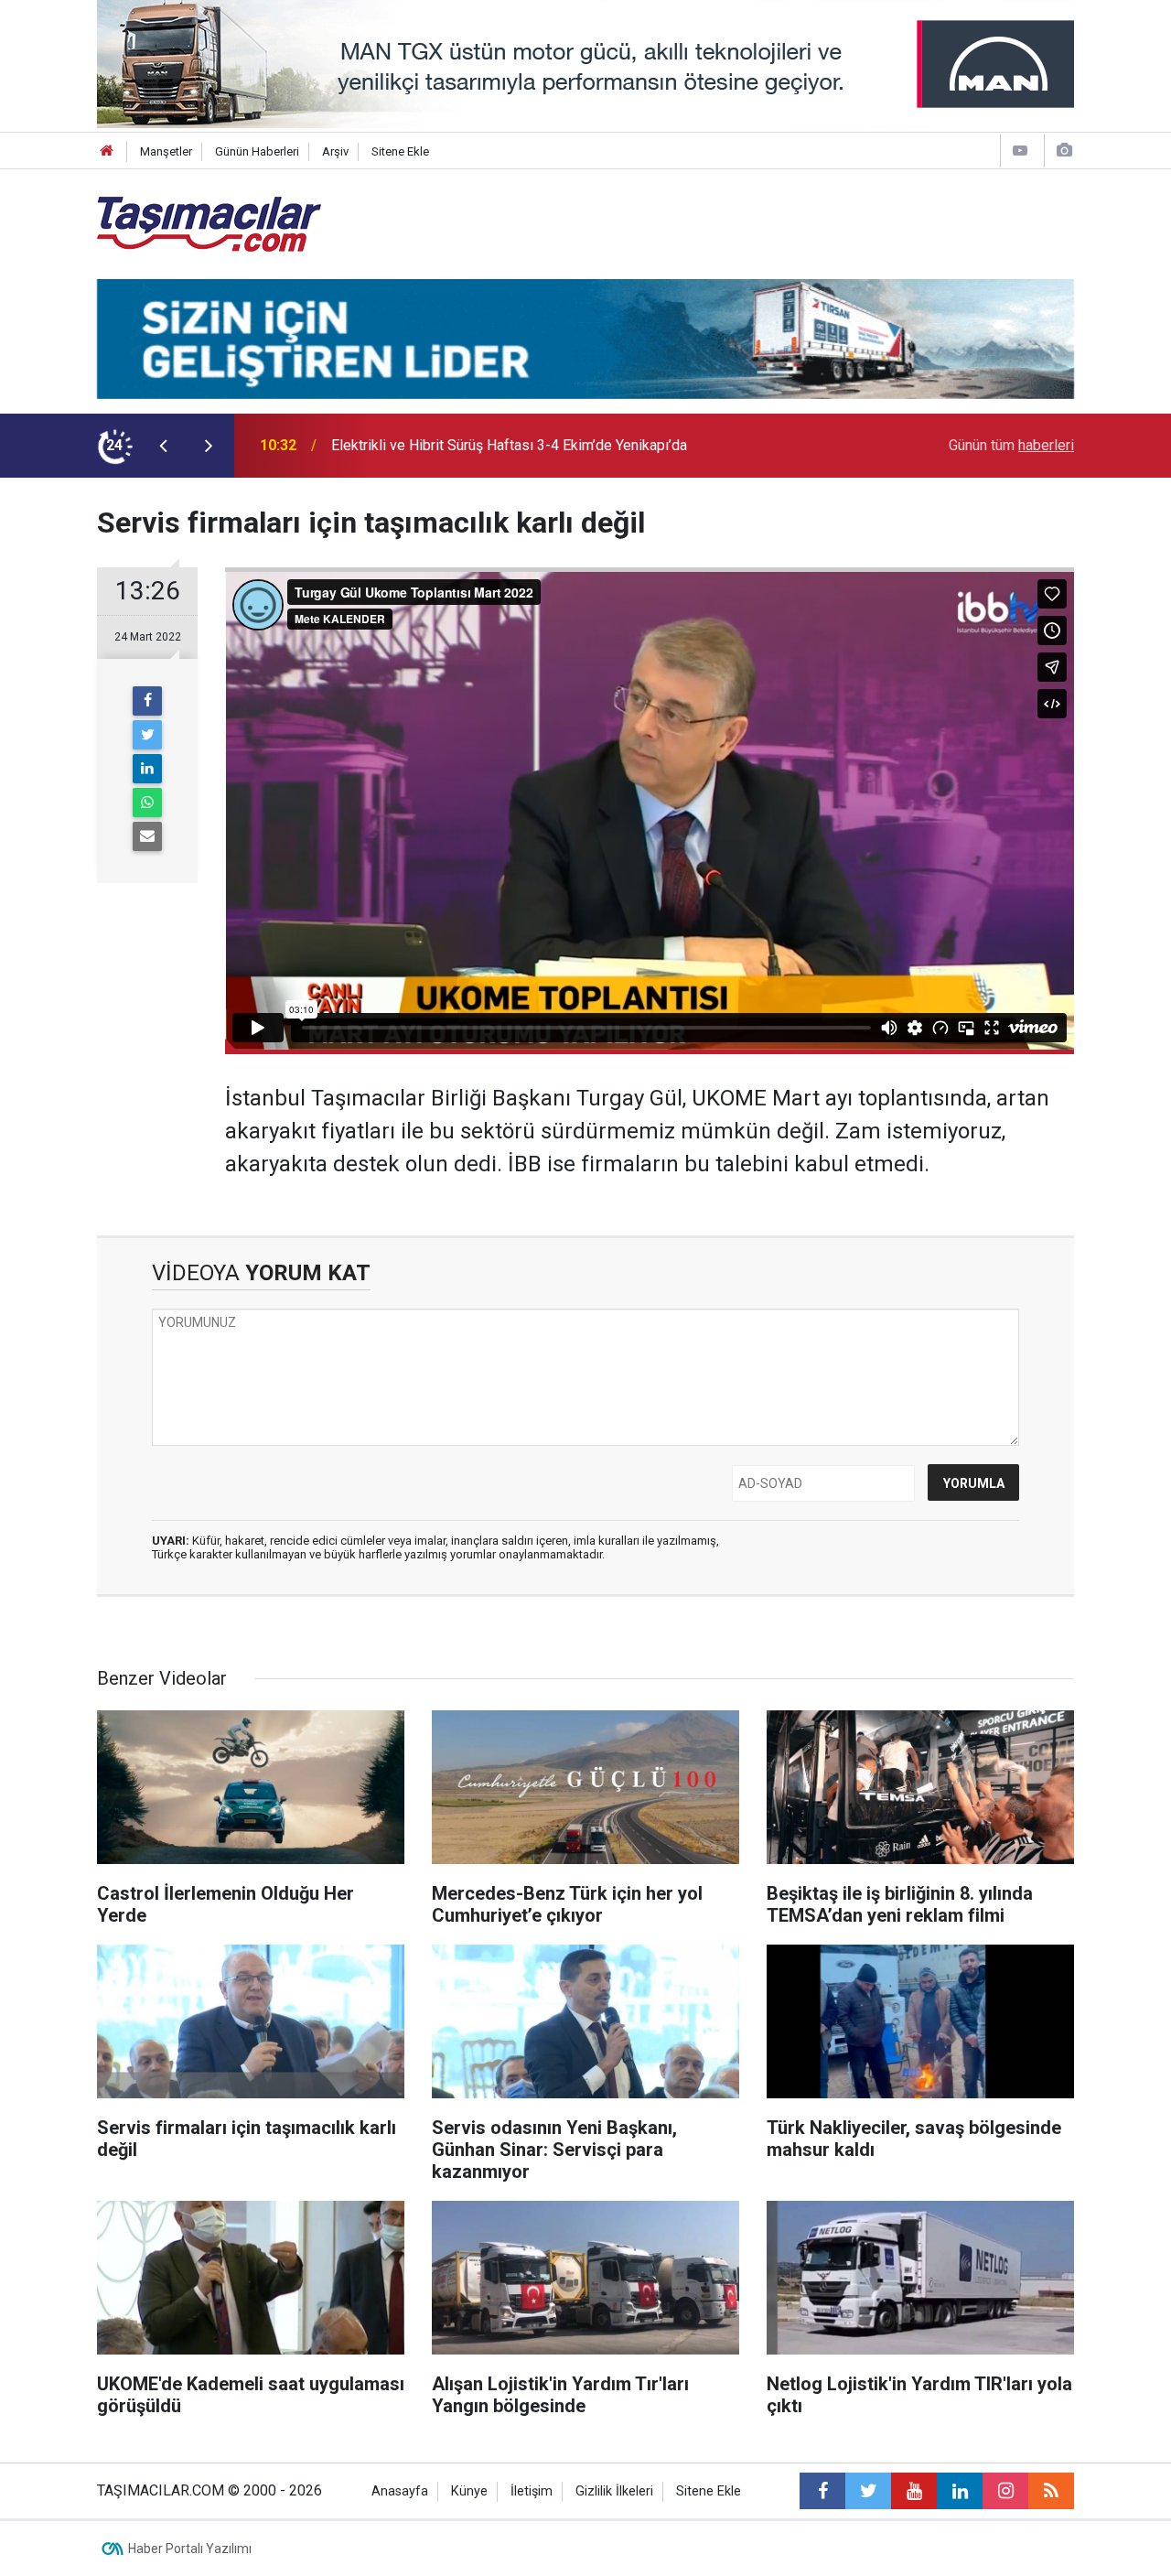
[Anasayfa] (107, 151)
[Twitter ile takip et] (868, 2491)
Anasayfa (400, 2491)
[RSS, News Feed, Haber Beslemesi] (1051, 2491)
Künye (469, 2491)
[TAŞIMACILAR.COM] (209, 223)
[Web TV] (1020, 151)
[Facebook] (147, 701)
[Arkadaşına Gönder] (147, 836)
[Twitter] (147, 735)
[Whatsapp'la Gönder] (147, 803)
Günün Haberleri (257, 151)
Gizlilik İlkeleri (614, 2491)
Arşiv (335, 151)
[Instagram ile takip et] (1005, 2491)
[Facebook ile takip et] (822, 2491)
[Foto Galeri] (1064, 151)
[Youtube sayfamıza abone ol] (914, 2491)
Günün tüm (1011, 445)
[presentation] (163, 446)
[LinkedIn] (147, 769)
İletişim (532, 2491)
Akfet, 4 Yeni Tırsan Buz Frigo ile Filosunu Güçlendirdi (501, 445)
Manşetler (166, 151)
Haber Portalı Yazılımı (190, 2549)
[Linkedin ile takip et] (960, 2491)
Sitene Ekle (400, 151)
